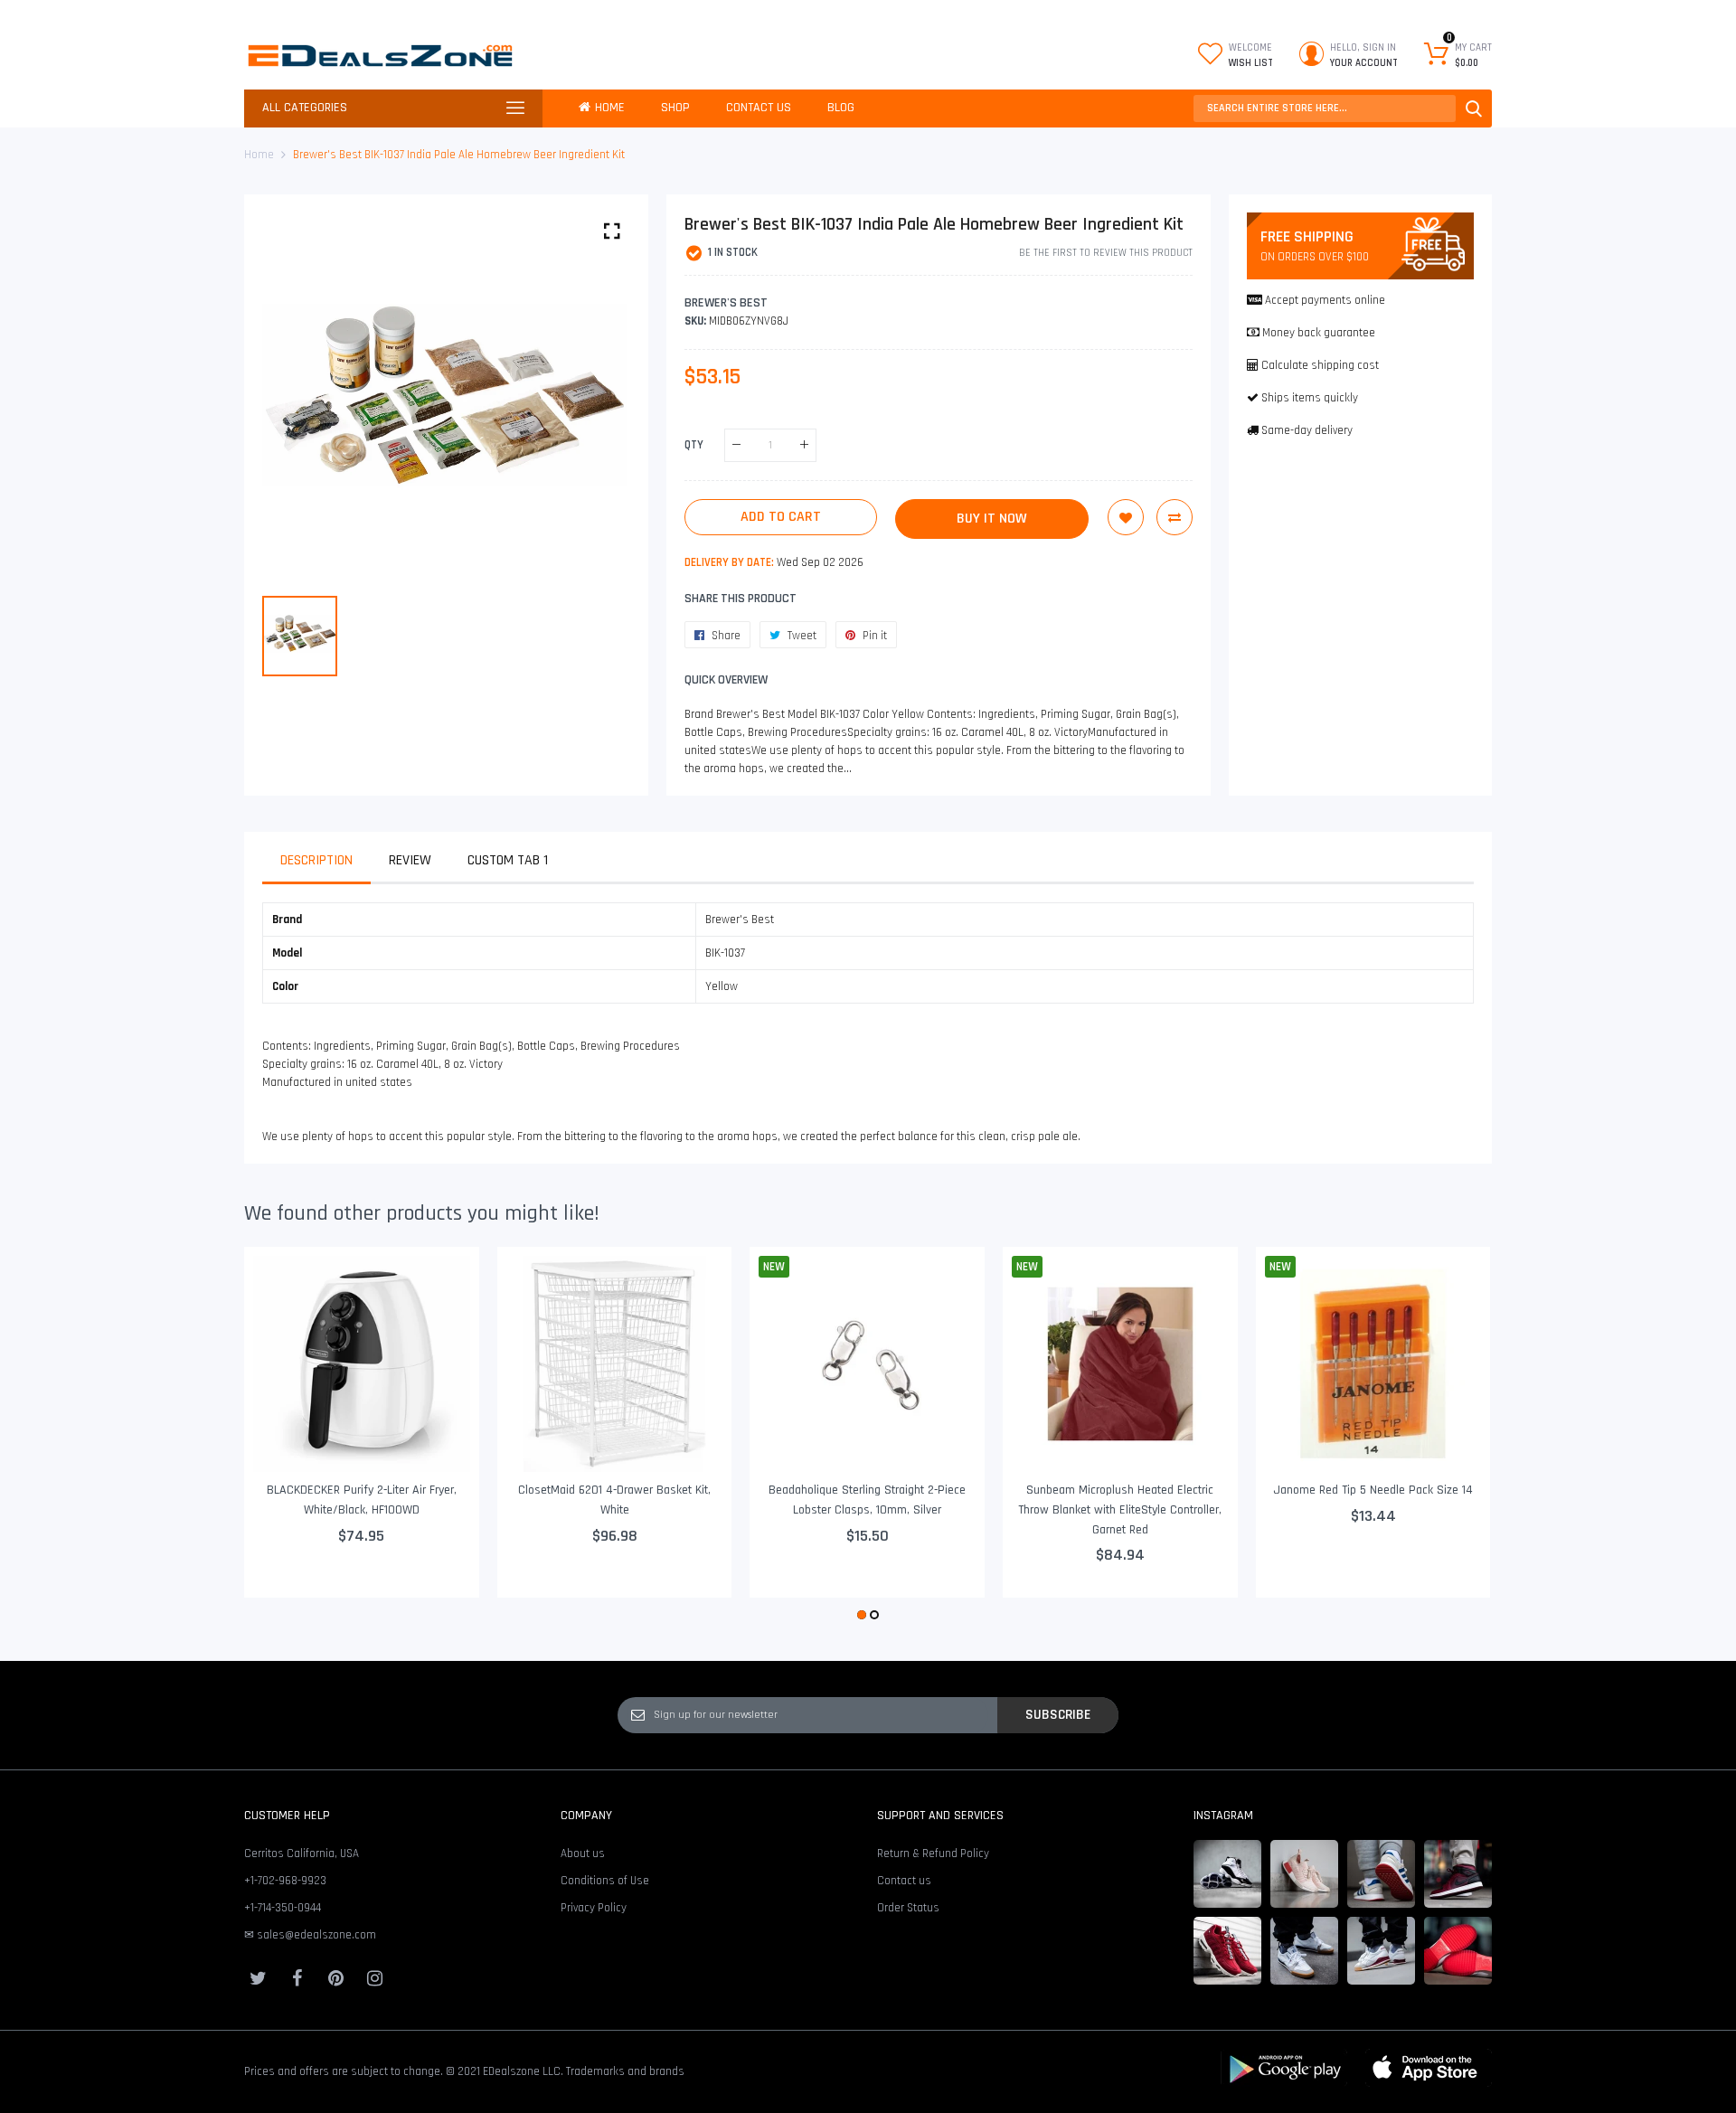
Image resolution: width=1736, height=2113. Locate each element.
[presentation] (280, 1436)
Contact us (904, 1881)
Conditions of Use (605, 1881)
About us (583, 1854)
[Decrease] (736, 445)
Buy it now (992, 519)
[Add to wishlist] (1126, 517)
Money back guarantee (1319, 333)
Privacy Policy (594, 1908)
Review (410, 860)
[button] (862, 1615)
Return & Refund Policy (933, 1854)
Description (316, 860)
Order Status (908, 1908)
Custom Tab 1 (508, 860)
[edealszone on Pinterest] (335, 1978)
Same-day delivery (1307, 430)
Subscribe (1058, 1714)
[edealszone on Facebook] (297, 1978)
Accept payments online (1325, 300)
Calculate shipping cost (1320, 365)
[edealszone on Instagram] (374, 1978)
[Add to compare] (1175, 517)
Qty (694, 445)
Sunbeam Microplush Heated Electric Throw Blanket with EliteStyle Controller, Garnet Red (1120, 1509)
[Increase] (804, 445)
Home (259, 155)
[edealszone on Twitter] (258, 1978)
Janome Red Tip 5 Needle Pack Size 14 (1373, 1490)
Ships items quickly (1310, 398)
